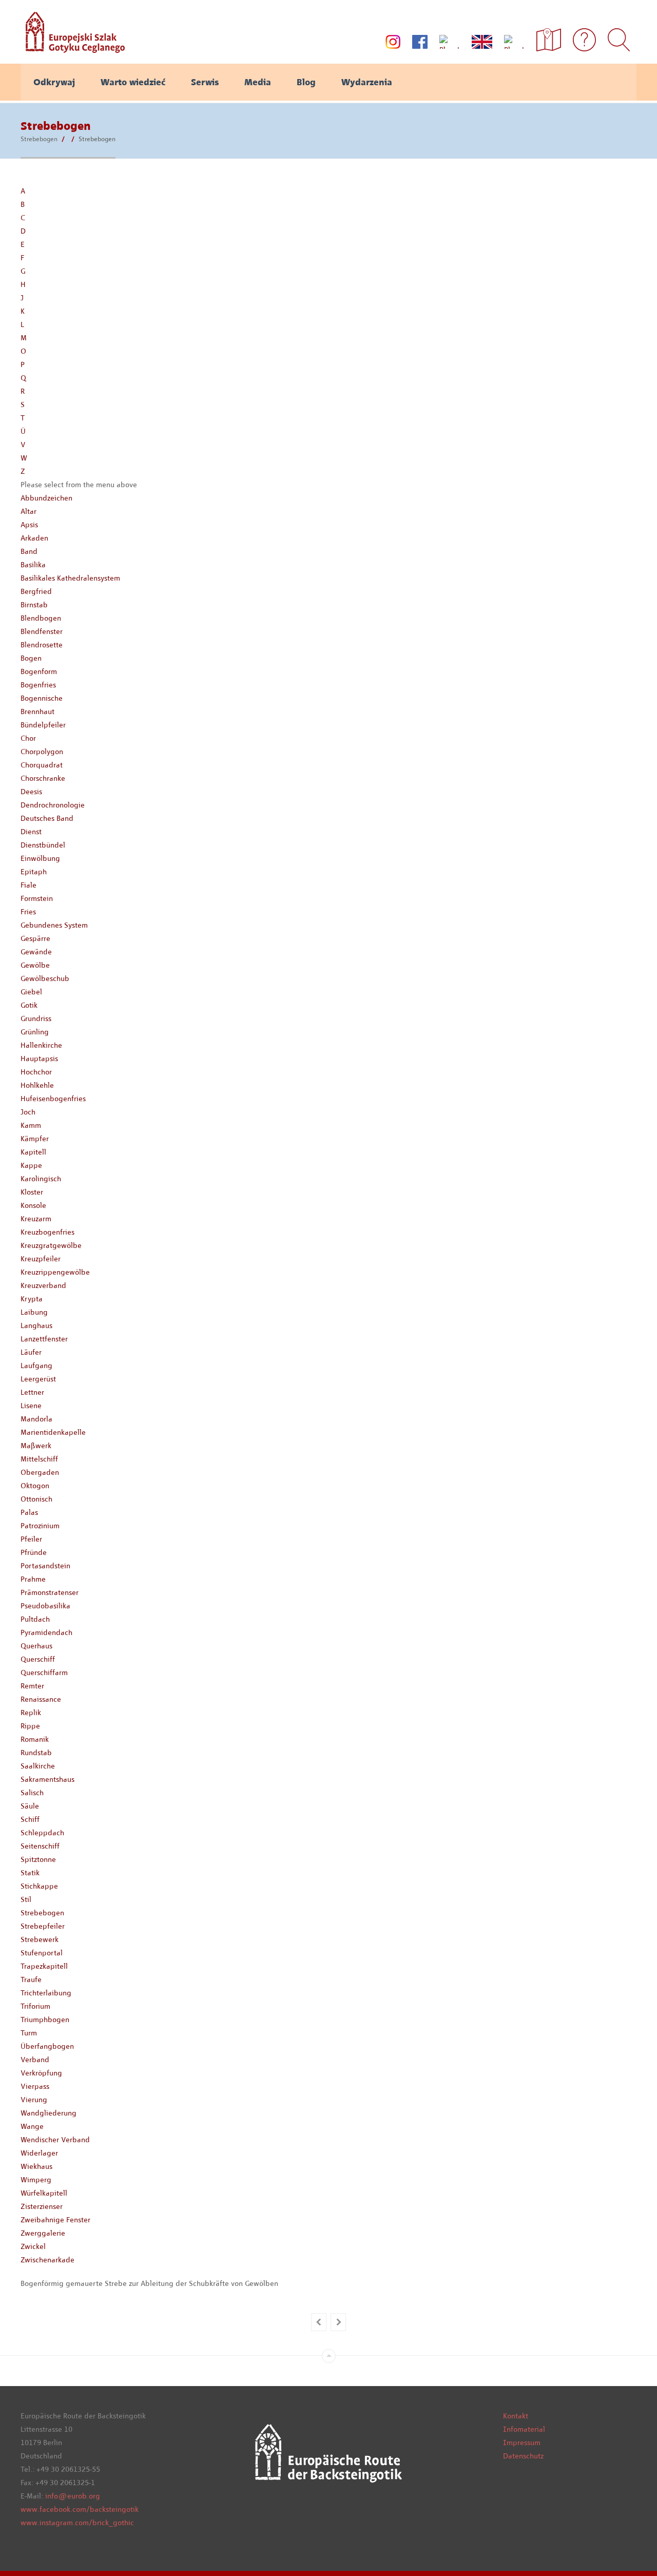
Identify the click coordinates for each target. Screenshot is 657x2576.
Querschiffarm (44, 1673)
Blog (306, 82)
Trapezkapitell (44, 1966)
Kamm (31, 1125)
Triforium (35, 2006)
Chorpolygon (42, 752)
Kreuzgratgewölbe (51, 1245)
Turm (29, 2033)
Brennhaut (37, 712)
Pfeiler (31, 1539)
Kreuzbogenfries (47, 1232)
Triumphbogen (45, 2020)
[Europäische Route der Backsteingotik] (73, 49)
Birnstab (34, 605)
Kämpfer (35, 1139)
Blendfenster (42, 631)
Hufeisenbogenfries (53, 1099)
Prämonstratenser (50, 1592)
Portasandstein (45, 1566)
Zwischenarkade (47, 2260)
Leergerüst (38, 1379)
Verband (35, 2060)
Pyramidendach (46, 1632)
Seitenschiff (40, 1846)
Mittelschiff (39, 1459)
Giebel (31, 992)
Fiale (28, 885)
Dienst (31, 832)
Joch (28, 1112)
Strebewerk (40, 1939)
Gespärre (35, 938)
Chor (28, 738)
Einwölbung (40, 858)
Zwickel (33, 2246)
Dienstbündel (43, 845)
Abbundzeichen (46, 498)
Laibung (34, 1312)
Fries (28, 912)
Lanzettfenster (44, 1339)
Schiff (30, 1819)
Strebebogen (39, 139)
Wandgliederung (49, 2113)
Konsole (33, 1205)
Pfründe (34, 1552)
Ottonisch (36, 1499)
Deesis (31, 792)
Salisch (32, 1793)
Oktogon (35, 1486)
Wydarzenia (367, 82)
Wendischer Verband (55, 2140)
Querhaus (36, 1646)
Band (29, 551)
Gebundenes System (54, 925)
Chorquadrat (42, 765)
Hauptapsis (39, 1059)
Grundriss (36, 1018)
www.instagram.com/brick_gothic (77, 2523)
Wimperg (36, 2180)
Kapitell (33, 1152)
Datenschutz (523, 2456)
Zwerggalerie (43, 2233)
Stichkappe (39, 1886)
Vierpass (35, 2086)
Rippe (30, 1726)
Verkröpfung (41, 2073)
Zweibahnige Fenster (55, 2220)
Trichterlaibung (46, 1993)
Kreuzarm (36, 1219)
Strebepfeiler (43, 1926)
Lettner (32, 1392)
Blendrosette (42, 645)
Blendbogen (41, 618)
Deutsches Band (47, 818)
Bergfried (36, 591)
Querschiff (38, 1659)
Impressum (522, 2443)
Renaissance (41, 1699)
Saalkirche (38, 1766)
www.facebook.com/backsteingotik (80, 2509)
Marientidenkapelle (53, 1432)
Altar (28, 511)
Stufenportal (42, 1953)
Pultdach (35, 1619)
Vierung (34, 2100)
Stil (26, 1899)
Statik (30, 1873)
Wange (32, 2126)
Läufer (31, 1352)
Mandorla (36, 1419)
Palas (29, 1512)
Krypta (32, 1299)
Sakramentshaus (47, 1779)
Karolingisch (41, 1179)
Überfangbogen (47, 2046)
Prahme (33, 1579)
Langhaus (36, 1325)
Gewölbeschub (45, 978)
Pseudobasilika (45, 1606)
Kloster (32, 1192)
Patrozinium (40, 1526)
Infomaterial (524, 2429)
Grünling (35, 1032)
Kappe (31, 1165)
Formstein (37, 898)
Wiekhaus (36, 2166)
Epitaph (34, 872)
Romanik (35, 1739)
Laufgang (36, 1366)
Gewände (36, 952)
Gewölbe (35, 965)
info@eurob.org (73, 2496)
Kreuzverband (43, 1285)
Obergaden (40, 1472)
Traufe (31, 1979)
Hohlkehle (37, 1085)
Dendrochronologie (53, 805)
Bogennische (42, 698)
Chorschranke (43, 778)
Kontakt (516, 2416)
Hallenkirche (41, 1045)
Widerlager (39, 2153)
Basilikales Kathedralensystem (70, 578)
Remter (32, 1686)
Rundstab (36, 1753)
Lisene (31, 1406)
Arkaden (34, 538)
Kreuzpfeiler (41, 1259)
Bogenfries (38, 685)
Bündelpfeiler (43, 725)
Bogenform (39, 671)
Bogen (31, 658)
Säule (30, 1806)
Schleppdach (42, 1833)
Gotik (29, 1005)
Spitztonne (38, 1859)
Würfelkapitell (44, 2193)
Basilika (33, 565)
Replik (31, 1713)
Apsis (29, 525)
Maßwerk (36, 1446)
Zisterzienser (42, 2206)
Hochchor (36, 1072)
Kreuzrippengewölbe (55, 1272)
